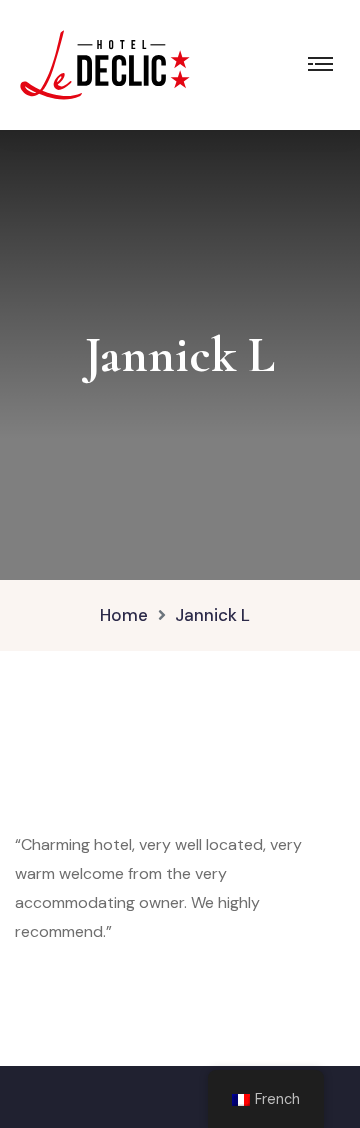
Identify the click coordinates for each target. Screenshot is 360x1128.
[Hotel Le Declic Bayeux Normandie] (105, 63)
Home (124, 615)
